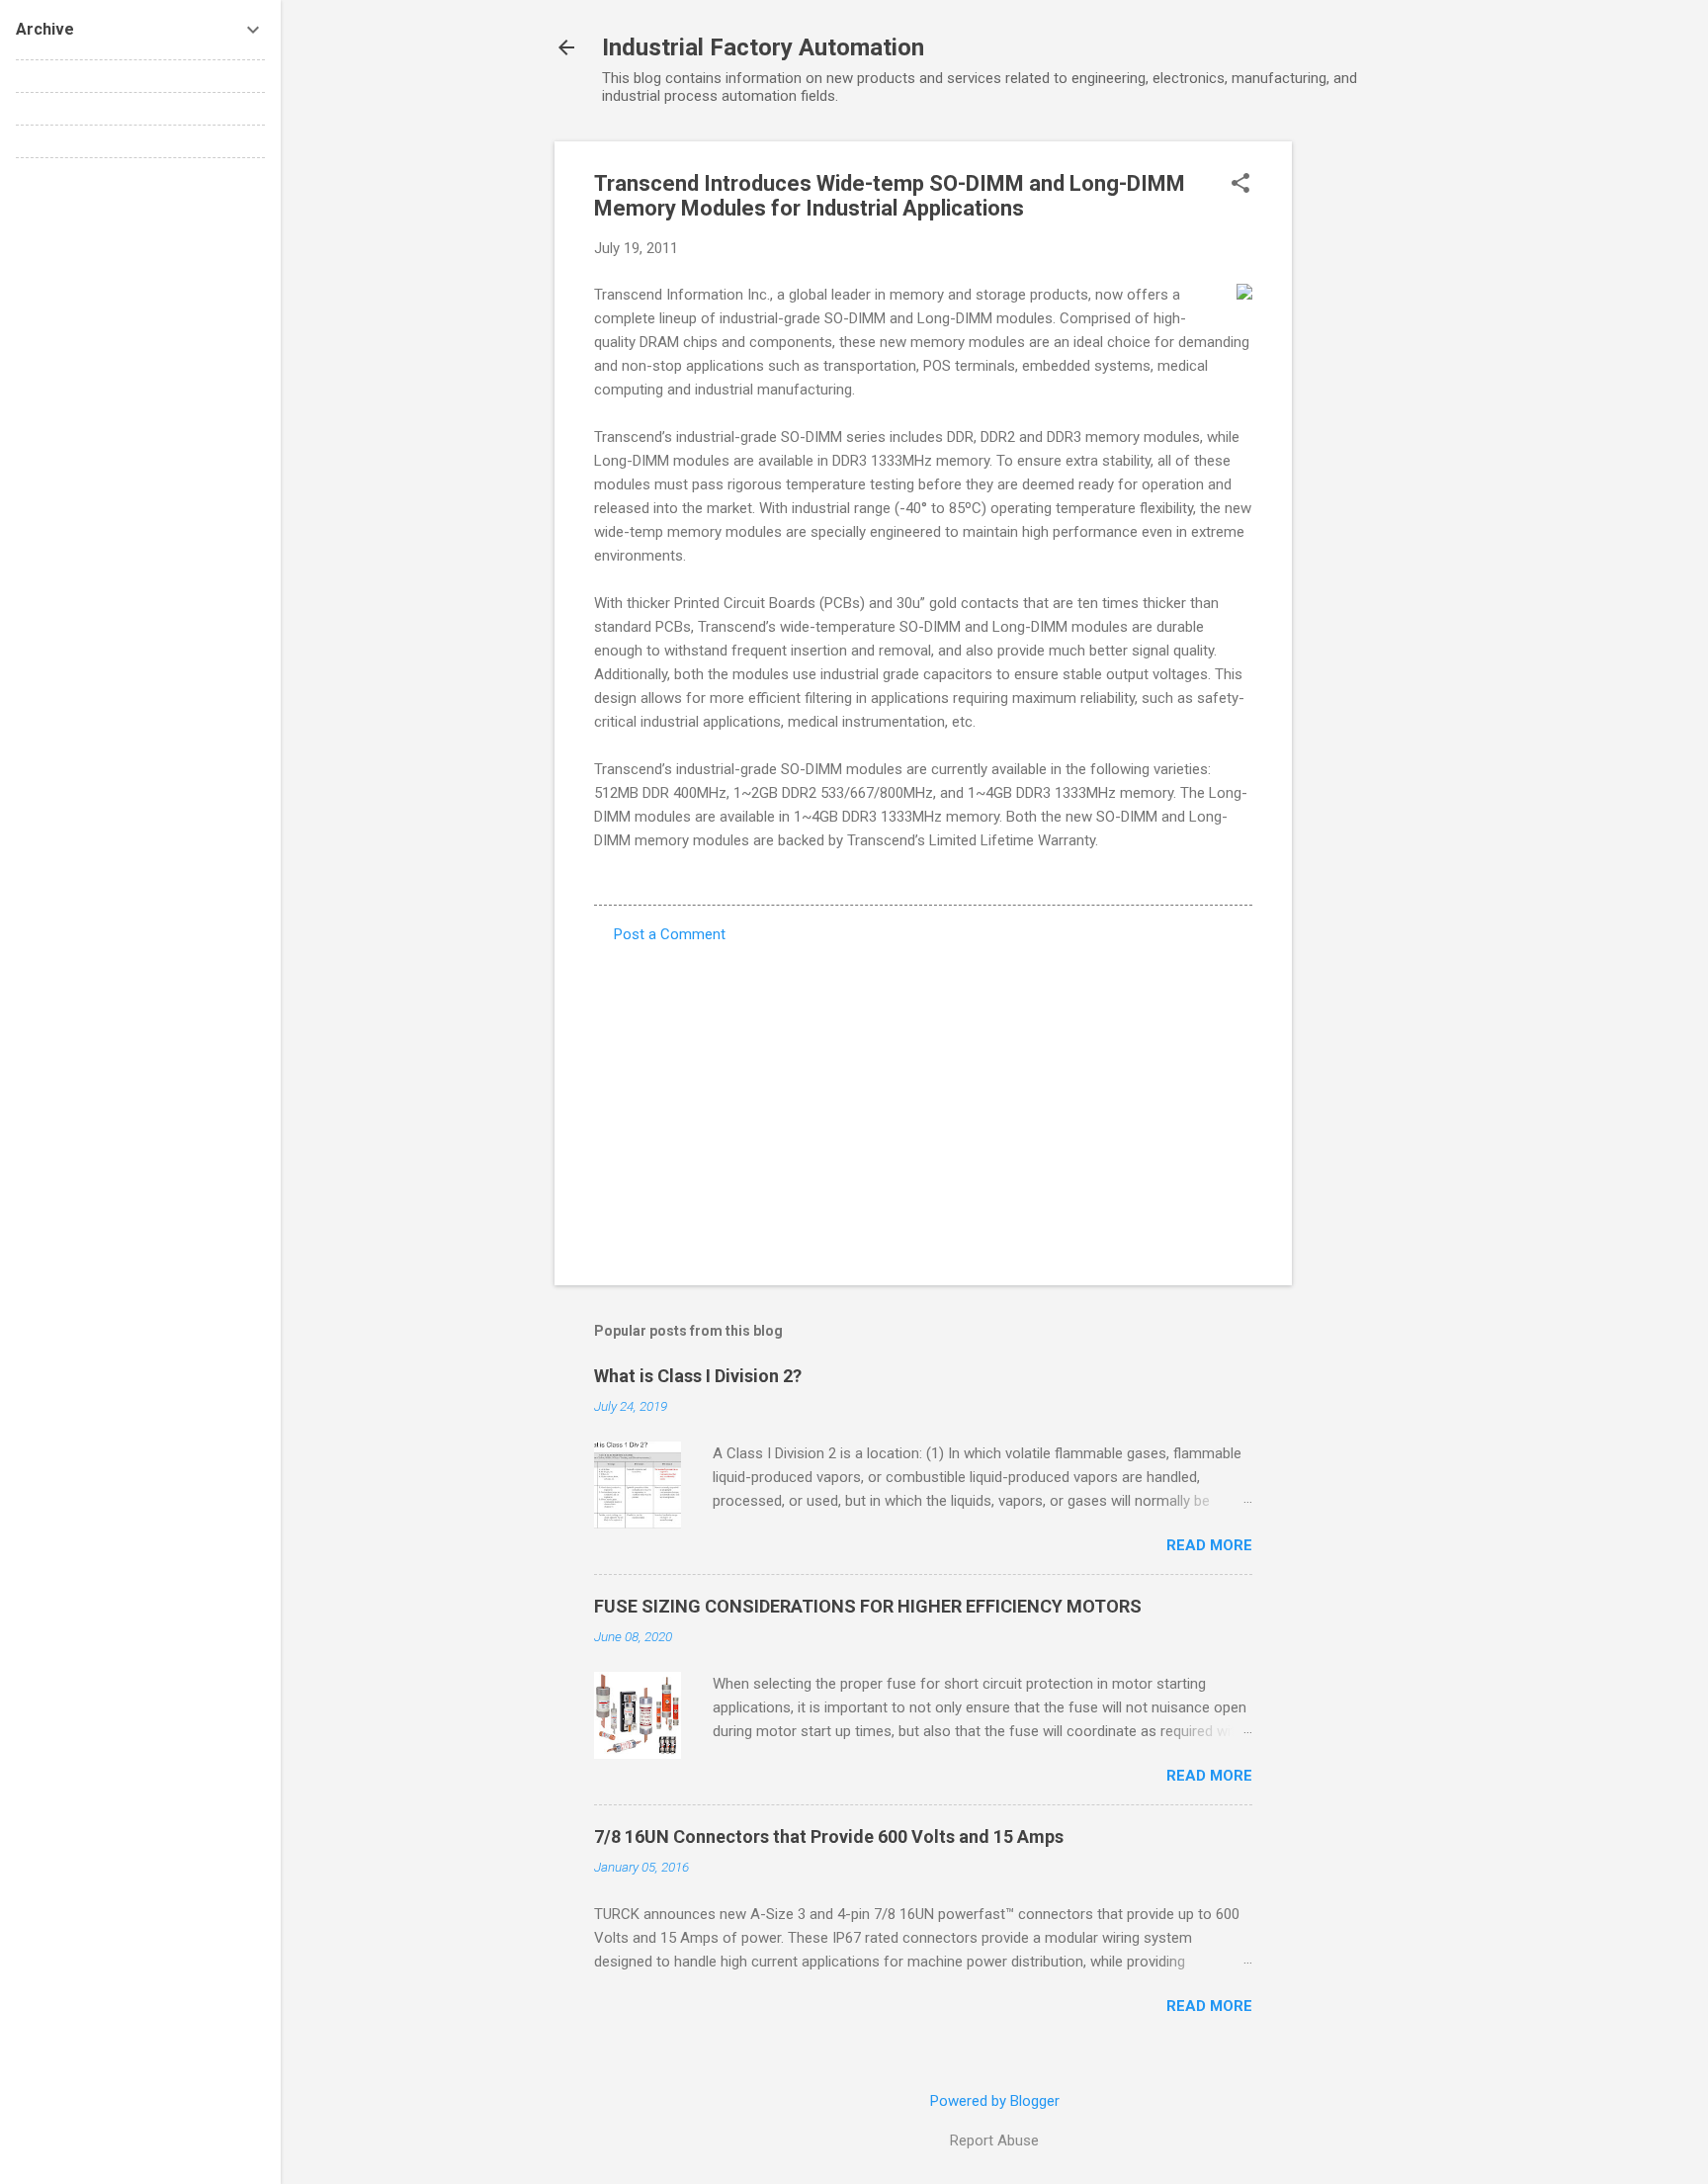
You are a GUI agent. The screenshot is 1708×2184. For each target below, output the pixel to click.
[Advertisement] (1371, 438)
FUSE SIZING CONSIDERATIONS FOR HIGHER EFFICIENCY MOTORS (868, 1606)
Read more (1209, 1545)
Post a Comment (670, 934)
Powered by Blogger (995, 2101)
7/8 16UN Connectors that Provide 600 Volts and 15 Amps (829, 1836)
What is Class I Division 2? (698, 1376)
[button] (1240, 185)
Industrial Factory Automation (763, 47)
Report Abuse (994, 2140)
